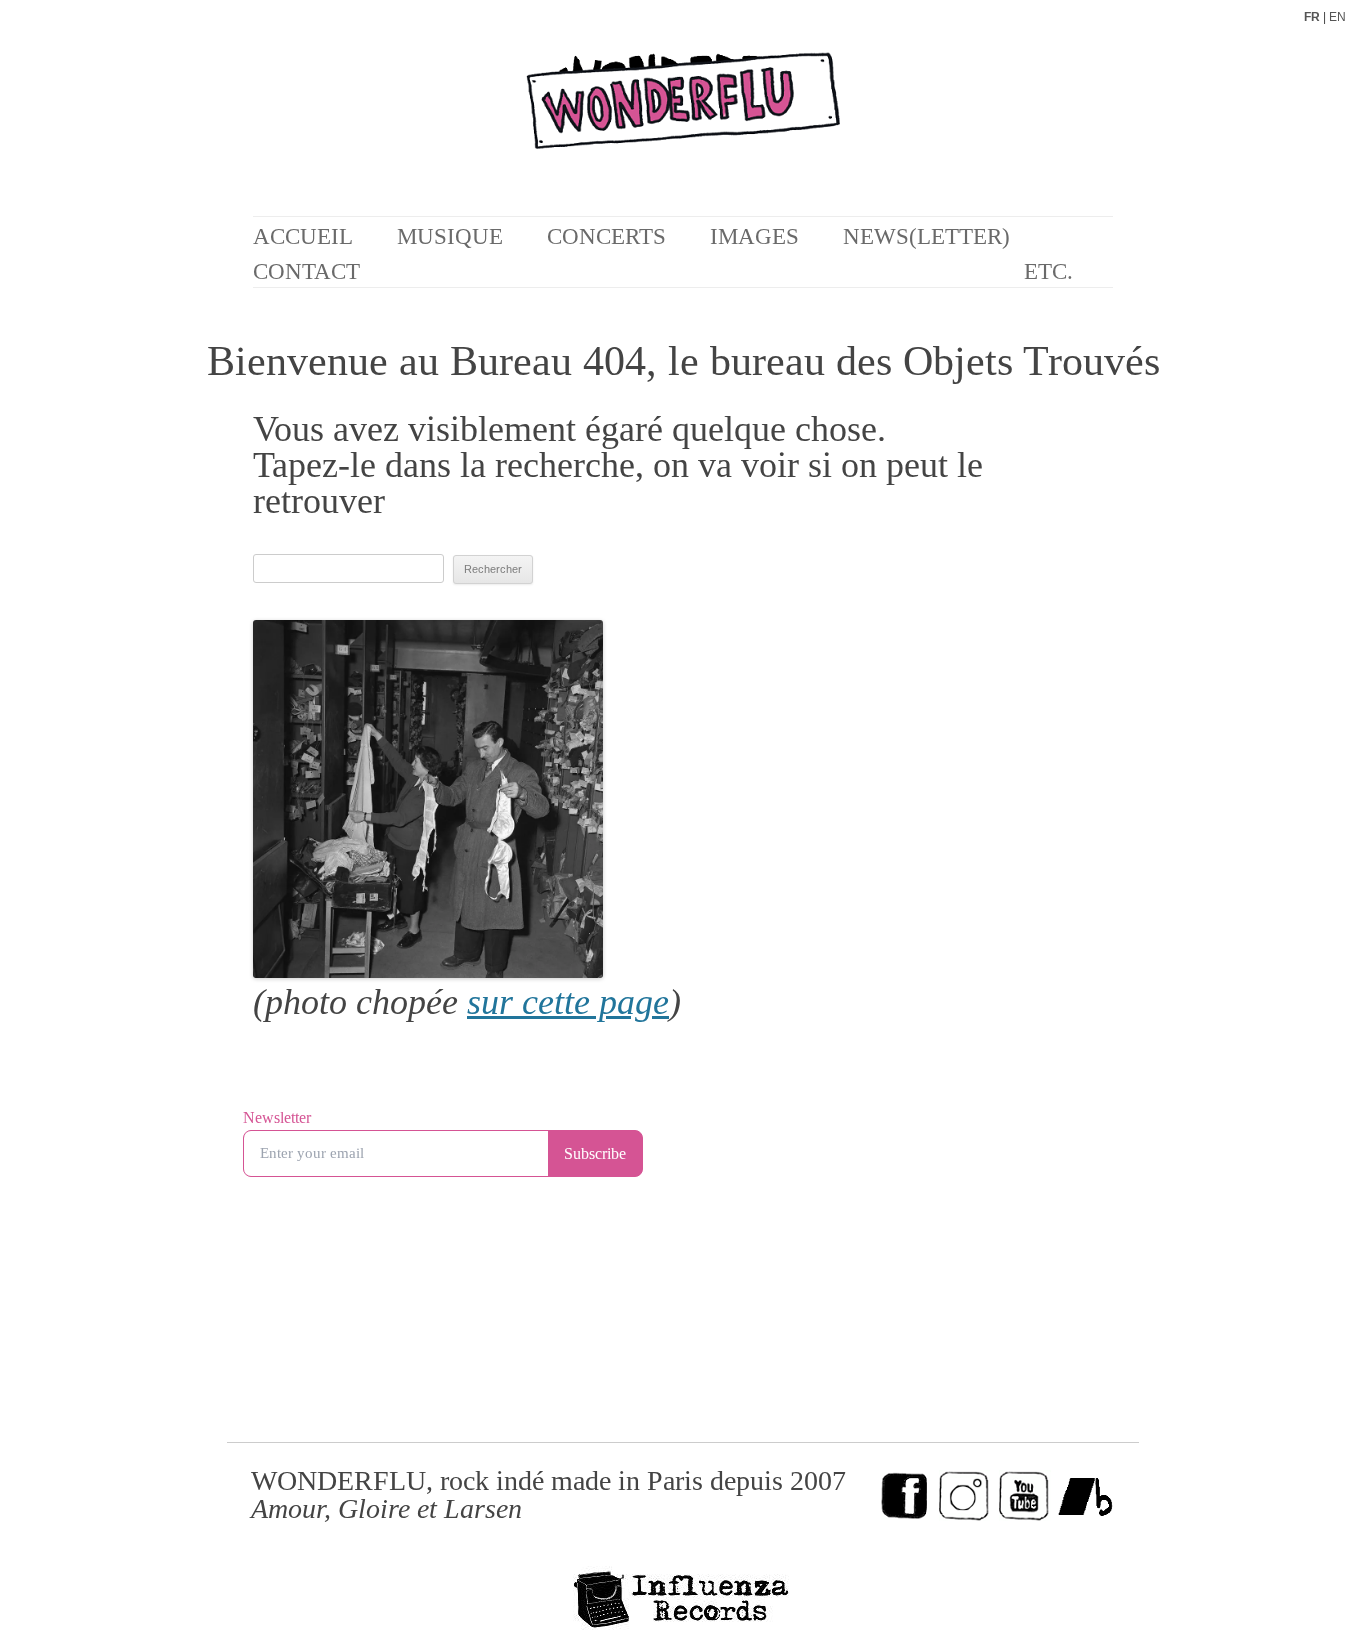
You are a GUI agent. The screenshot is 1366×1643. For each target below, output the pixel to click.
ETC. (1048, 271)
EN (1337, 17)
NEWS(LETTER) (926, 236)
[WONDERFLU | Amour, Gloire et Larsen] (683, 119)
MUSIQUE (450, 236)
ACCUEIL (303, 236)
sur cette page (568, 1002)
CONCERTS (606, 236)
